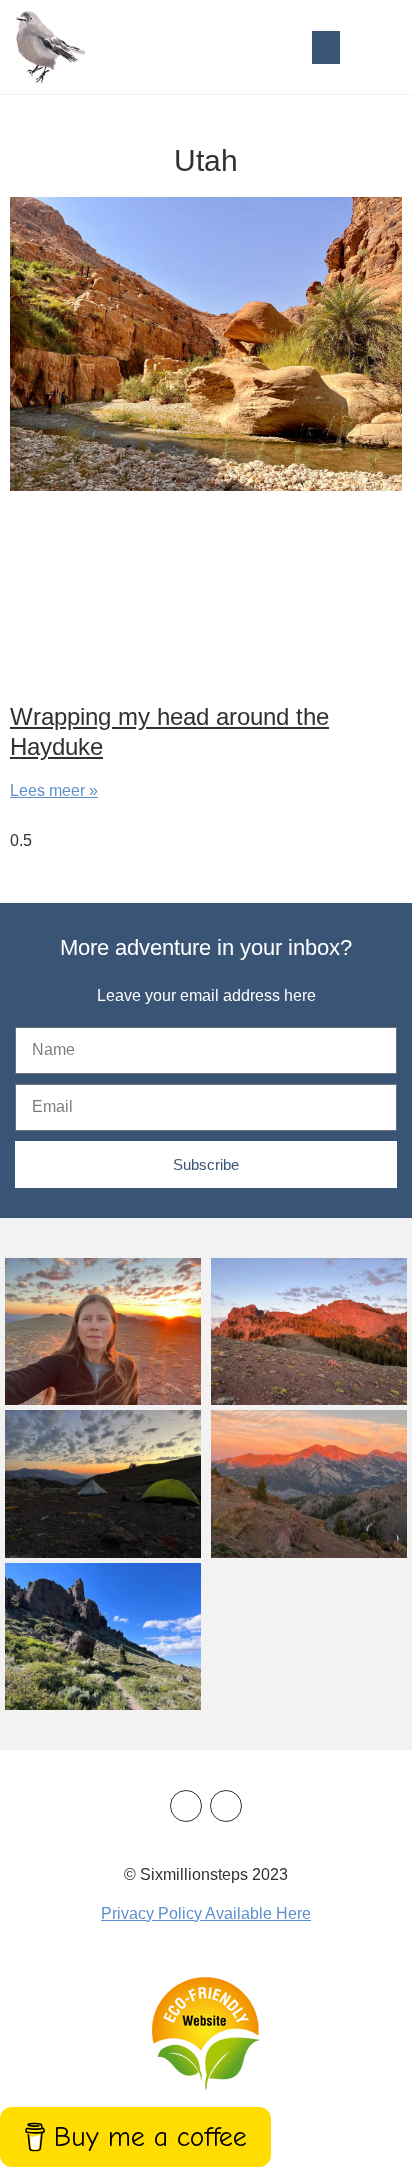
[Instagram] (226, 1806)
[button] (326, 47)
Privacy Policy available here (206, 1913)
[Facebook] (186, 1806)
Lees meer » (54, 790)
